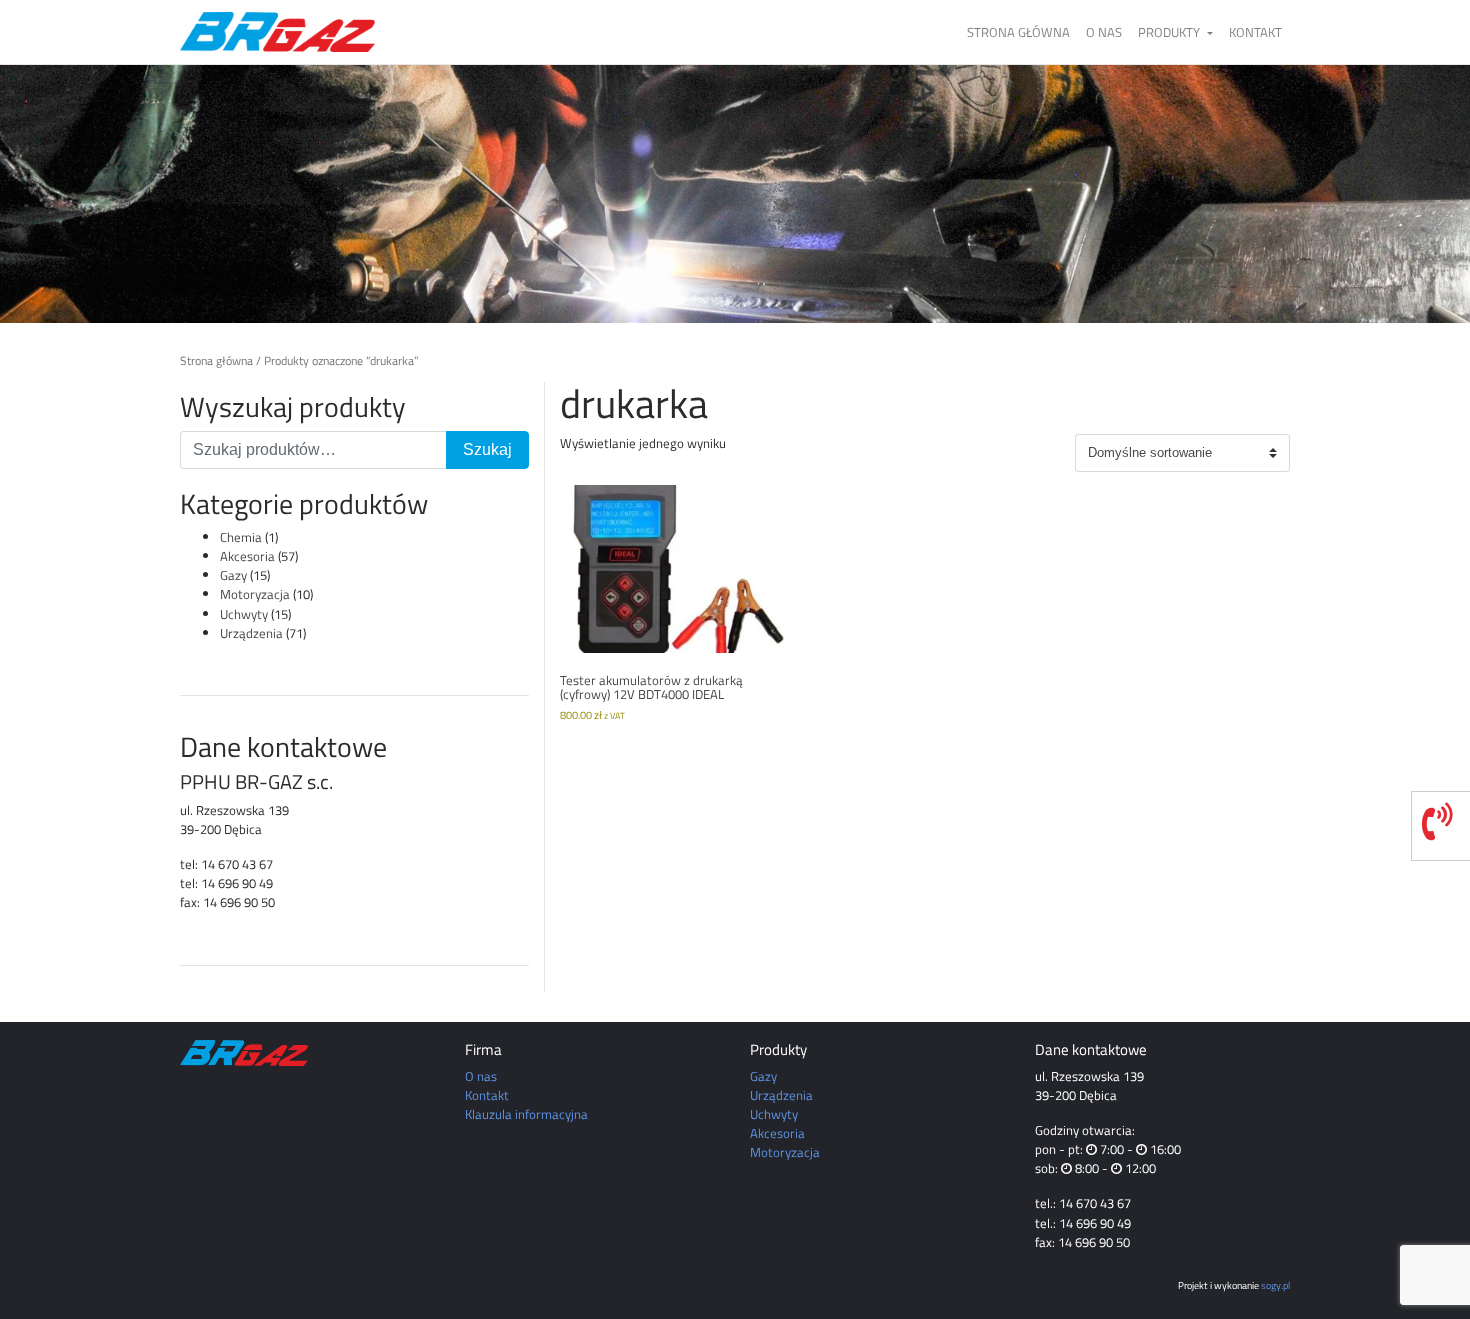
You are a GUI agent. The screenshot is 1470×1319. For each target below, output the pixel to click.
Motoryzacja (255, 594)
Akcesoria (247, 556)
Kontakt (1255, 32)
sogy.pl (1275, 1285)
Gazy (233, 575)
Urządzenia (251, 633)
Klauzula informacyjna (526, 1114)
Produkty (1170, 32)
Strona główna (1018, 32)
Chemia (241, 537)
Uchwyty (244, 614)
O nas (1104, 32)
